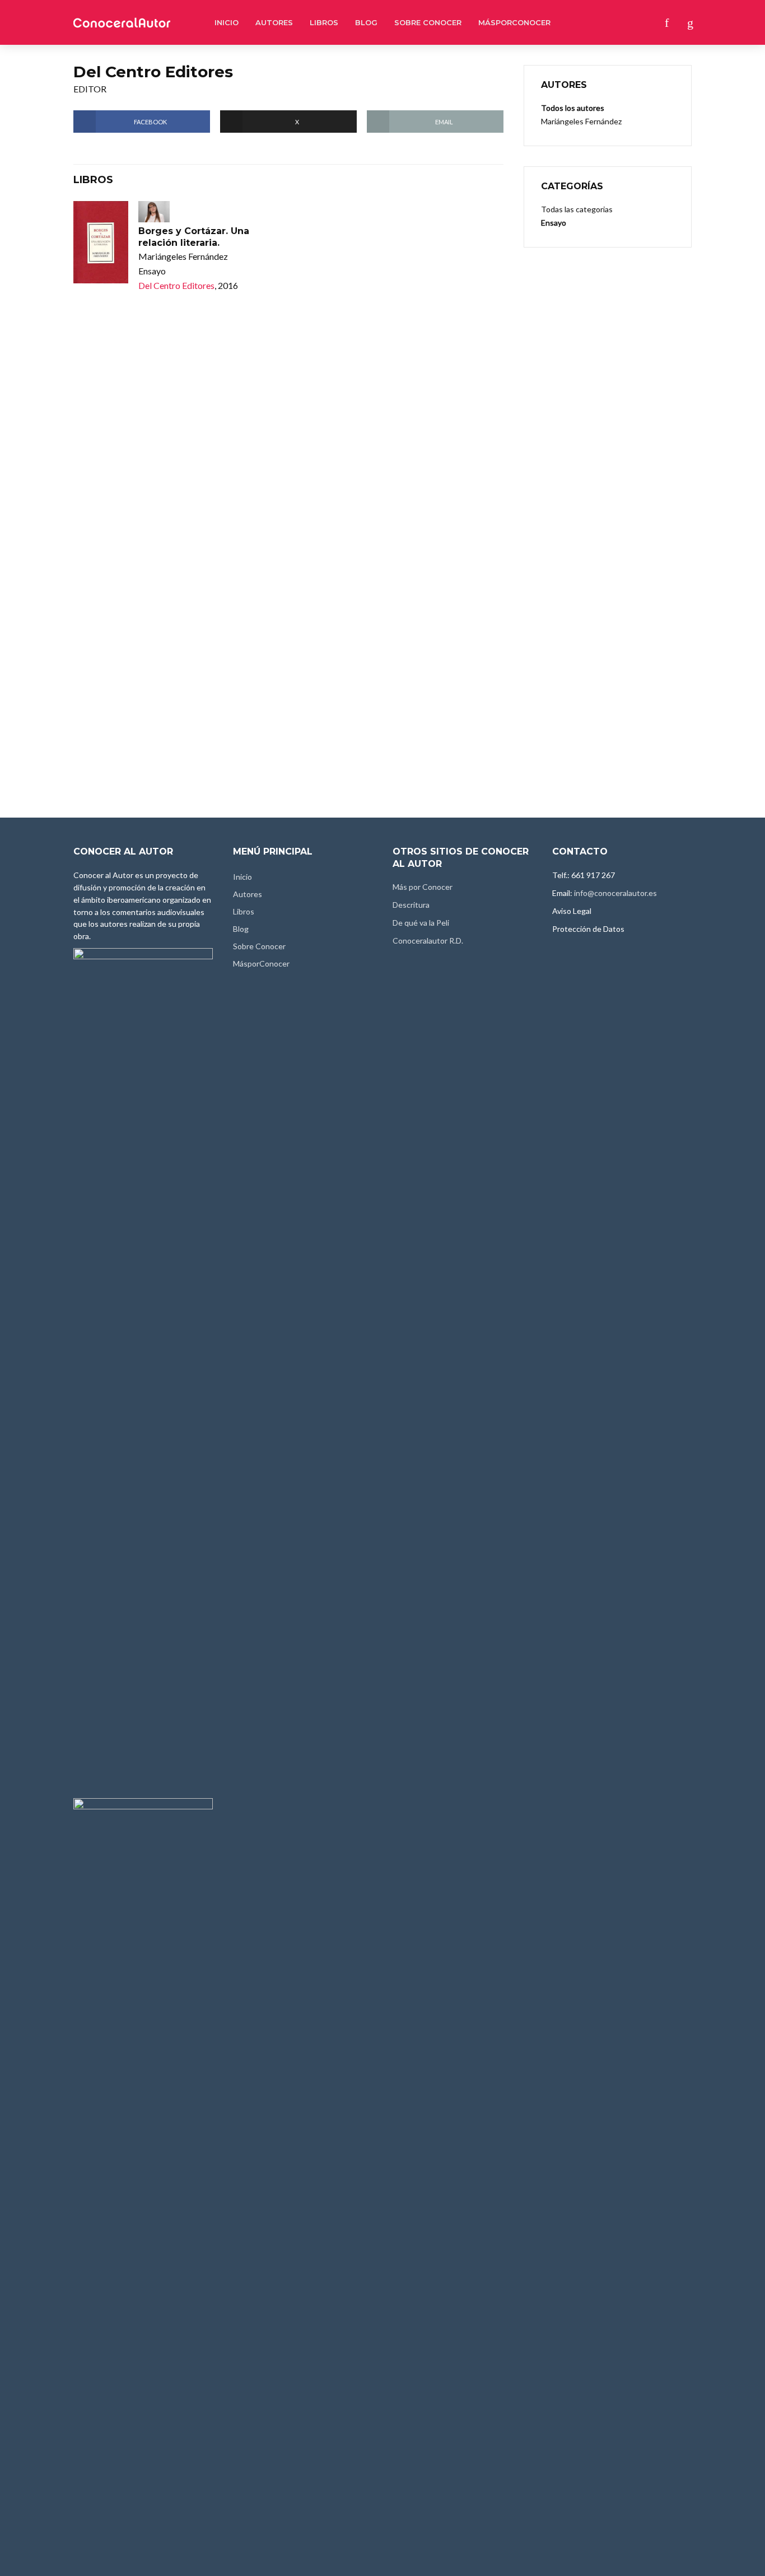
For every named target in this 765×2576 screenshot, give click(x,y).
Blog (366, 22)
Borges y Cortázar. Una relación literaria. (194, 237)
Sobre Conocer (428, 22)
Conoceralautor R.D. (428, 941)
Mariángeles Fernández (581, 121)
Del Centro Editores (176, 285)
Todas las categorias (577, 209)
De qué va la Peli (421, 923)
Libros (324, 22)
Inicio (227, 22)
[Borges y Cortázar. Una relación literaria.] (101, 242)
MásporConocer (514, 22)
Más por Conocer (423, 887)
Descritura (411, 905)
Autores (274, 22)
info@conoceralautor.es (615, 893)
